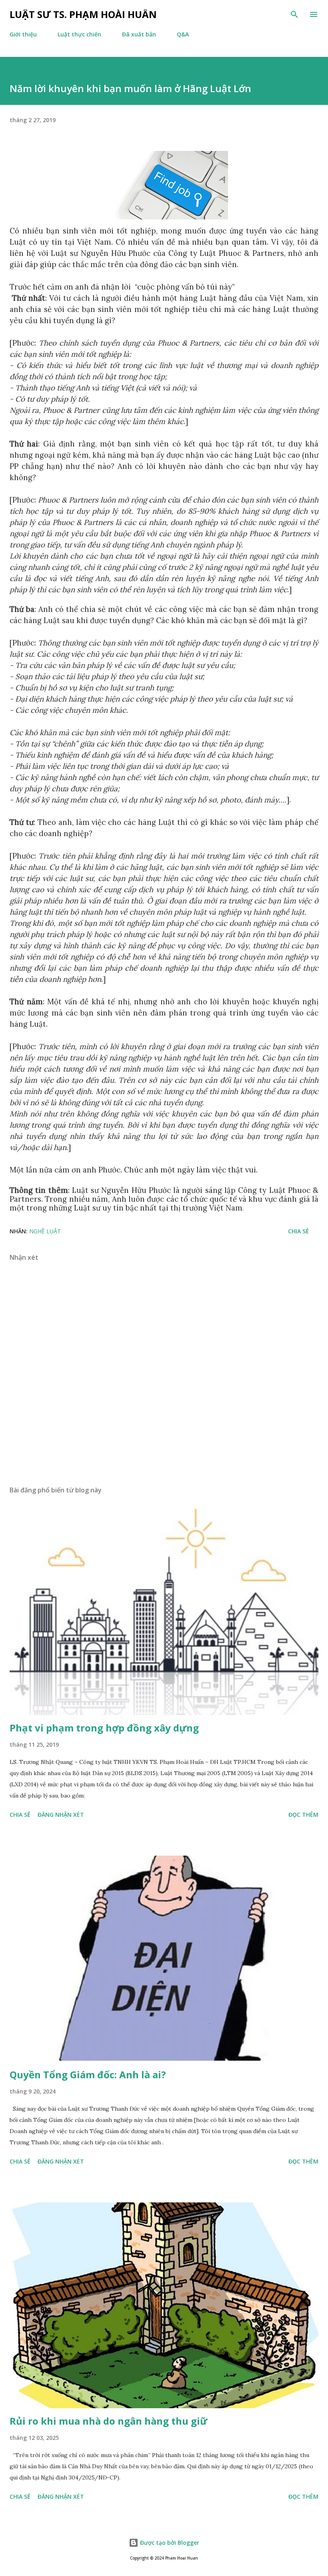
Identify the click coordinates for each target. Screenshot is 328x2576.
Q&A (183, 34)
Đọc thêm (303, 1815)
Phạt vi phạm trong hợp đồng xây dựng (104, 1728)
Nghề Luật (45, 1231)
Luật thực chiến (79, 34)
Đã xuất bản (139, 34)
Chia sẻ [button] (298, 1231)
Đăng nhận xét (61, 1815)
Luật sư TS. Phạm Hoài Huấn (83, 14)
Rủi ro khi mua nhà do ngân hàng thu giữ (108, 2421)
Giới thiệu (23, 34)
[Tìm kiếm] (294, 14)
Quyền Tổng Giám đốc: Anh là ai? (88, 2074)
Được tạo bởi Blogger (169, 2543)
